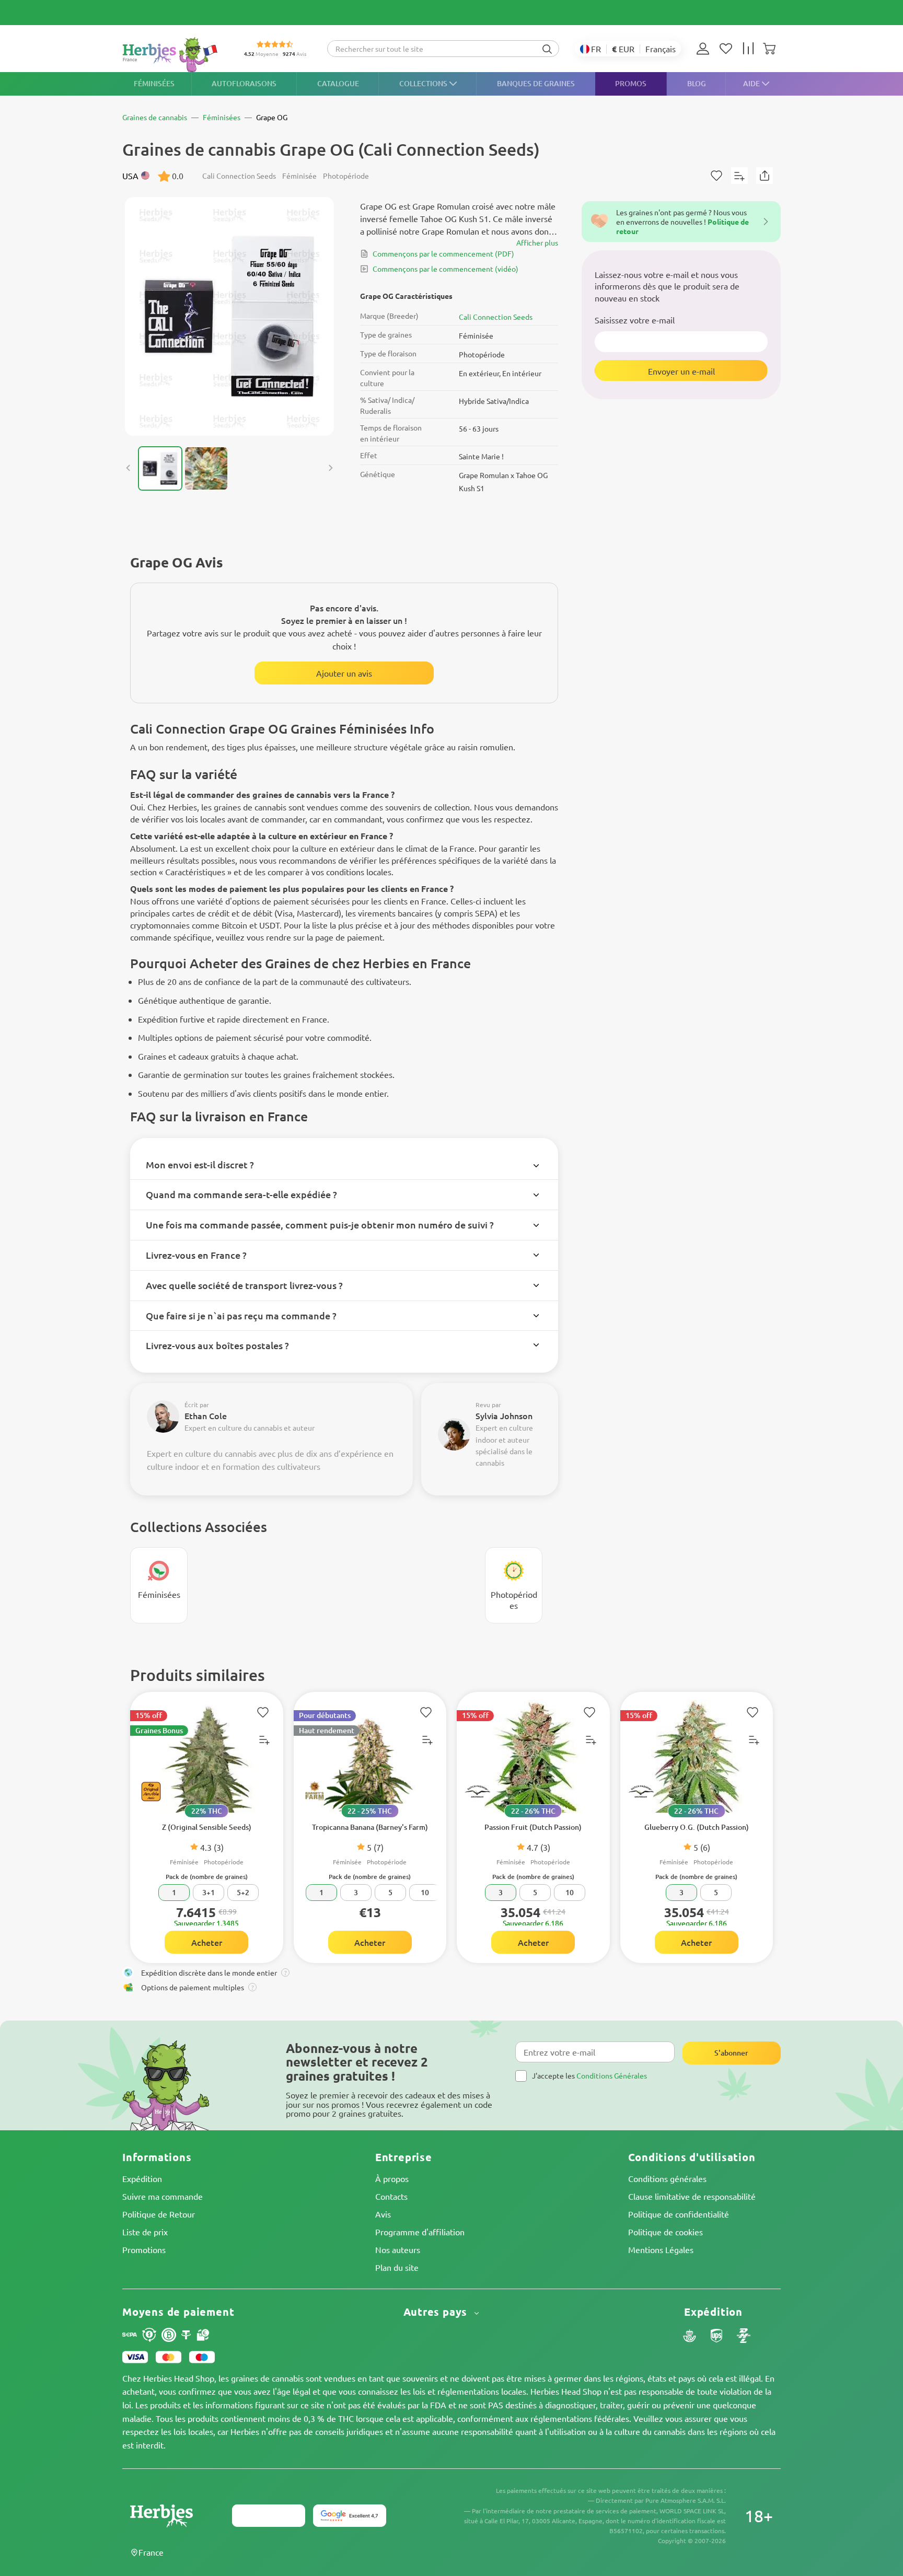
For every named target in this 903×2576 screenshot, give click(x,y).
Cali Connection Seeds (496, 317)
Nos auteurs (398, 2249)
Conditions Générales (612, 2075)
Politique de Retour (159, 2214)
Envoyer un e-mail (681, 370)
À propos (392, 2178)
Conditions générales (667, 2178)
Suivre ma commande (163, 2196)
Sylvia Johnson (504, 1415)
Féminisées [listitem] (154, 83)
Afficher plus (537, 242)
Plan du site (397, 2267)
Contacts (391, 2196)
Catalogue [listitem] (338, 83)
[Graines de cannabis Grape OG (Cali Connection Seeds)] (229, 316)
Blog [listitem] (697, 83)
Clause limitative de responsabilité (692, 2196)
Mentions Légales (661, 2249)
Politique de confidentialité (679, 2214)
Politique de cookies (665, 2232)
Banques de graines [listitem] (536, 83)
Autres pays (437, 2312)
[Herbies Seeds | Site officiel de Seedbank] (172, 55)
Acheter (207, 1942)
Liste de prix (145, 2232)
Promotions (144, 2249)
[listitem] (705, 49)
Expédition (142, 2178)
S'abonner (731, 2053)
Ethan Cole (206, 1415)
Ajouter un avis (344, 673)
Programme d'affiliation (420, 2232)
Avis (383, 2214)
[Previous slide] (129, 468)
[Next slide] (330, 468)
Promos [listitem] (631, 83)
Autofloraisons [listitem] (244, 83)
